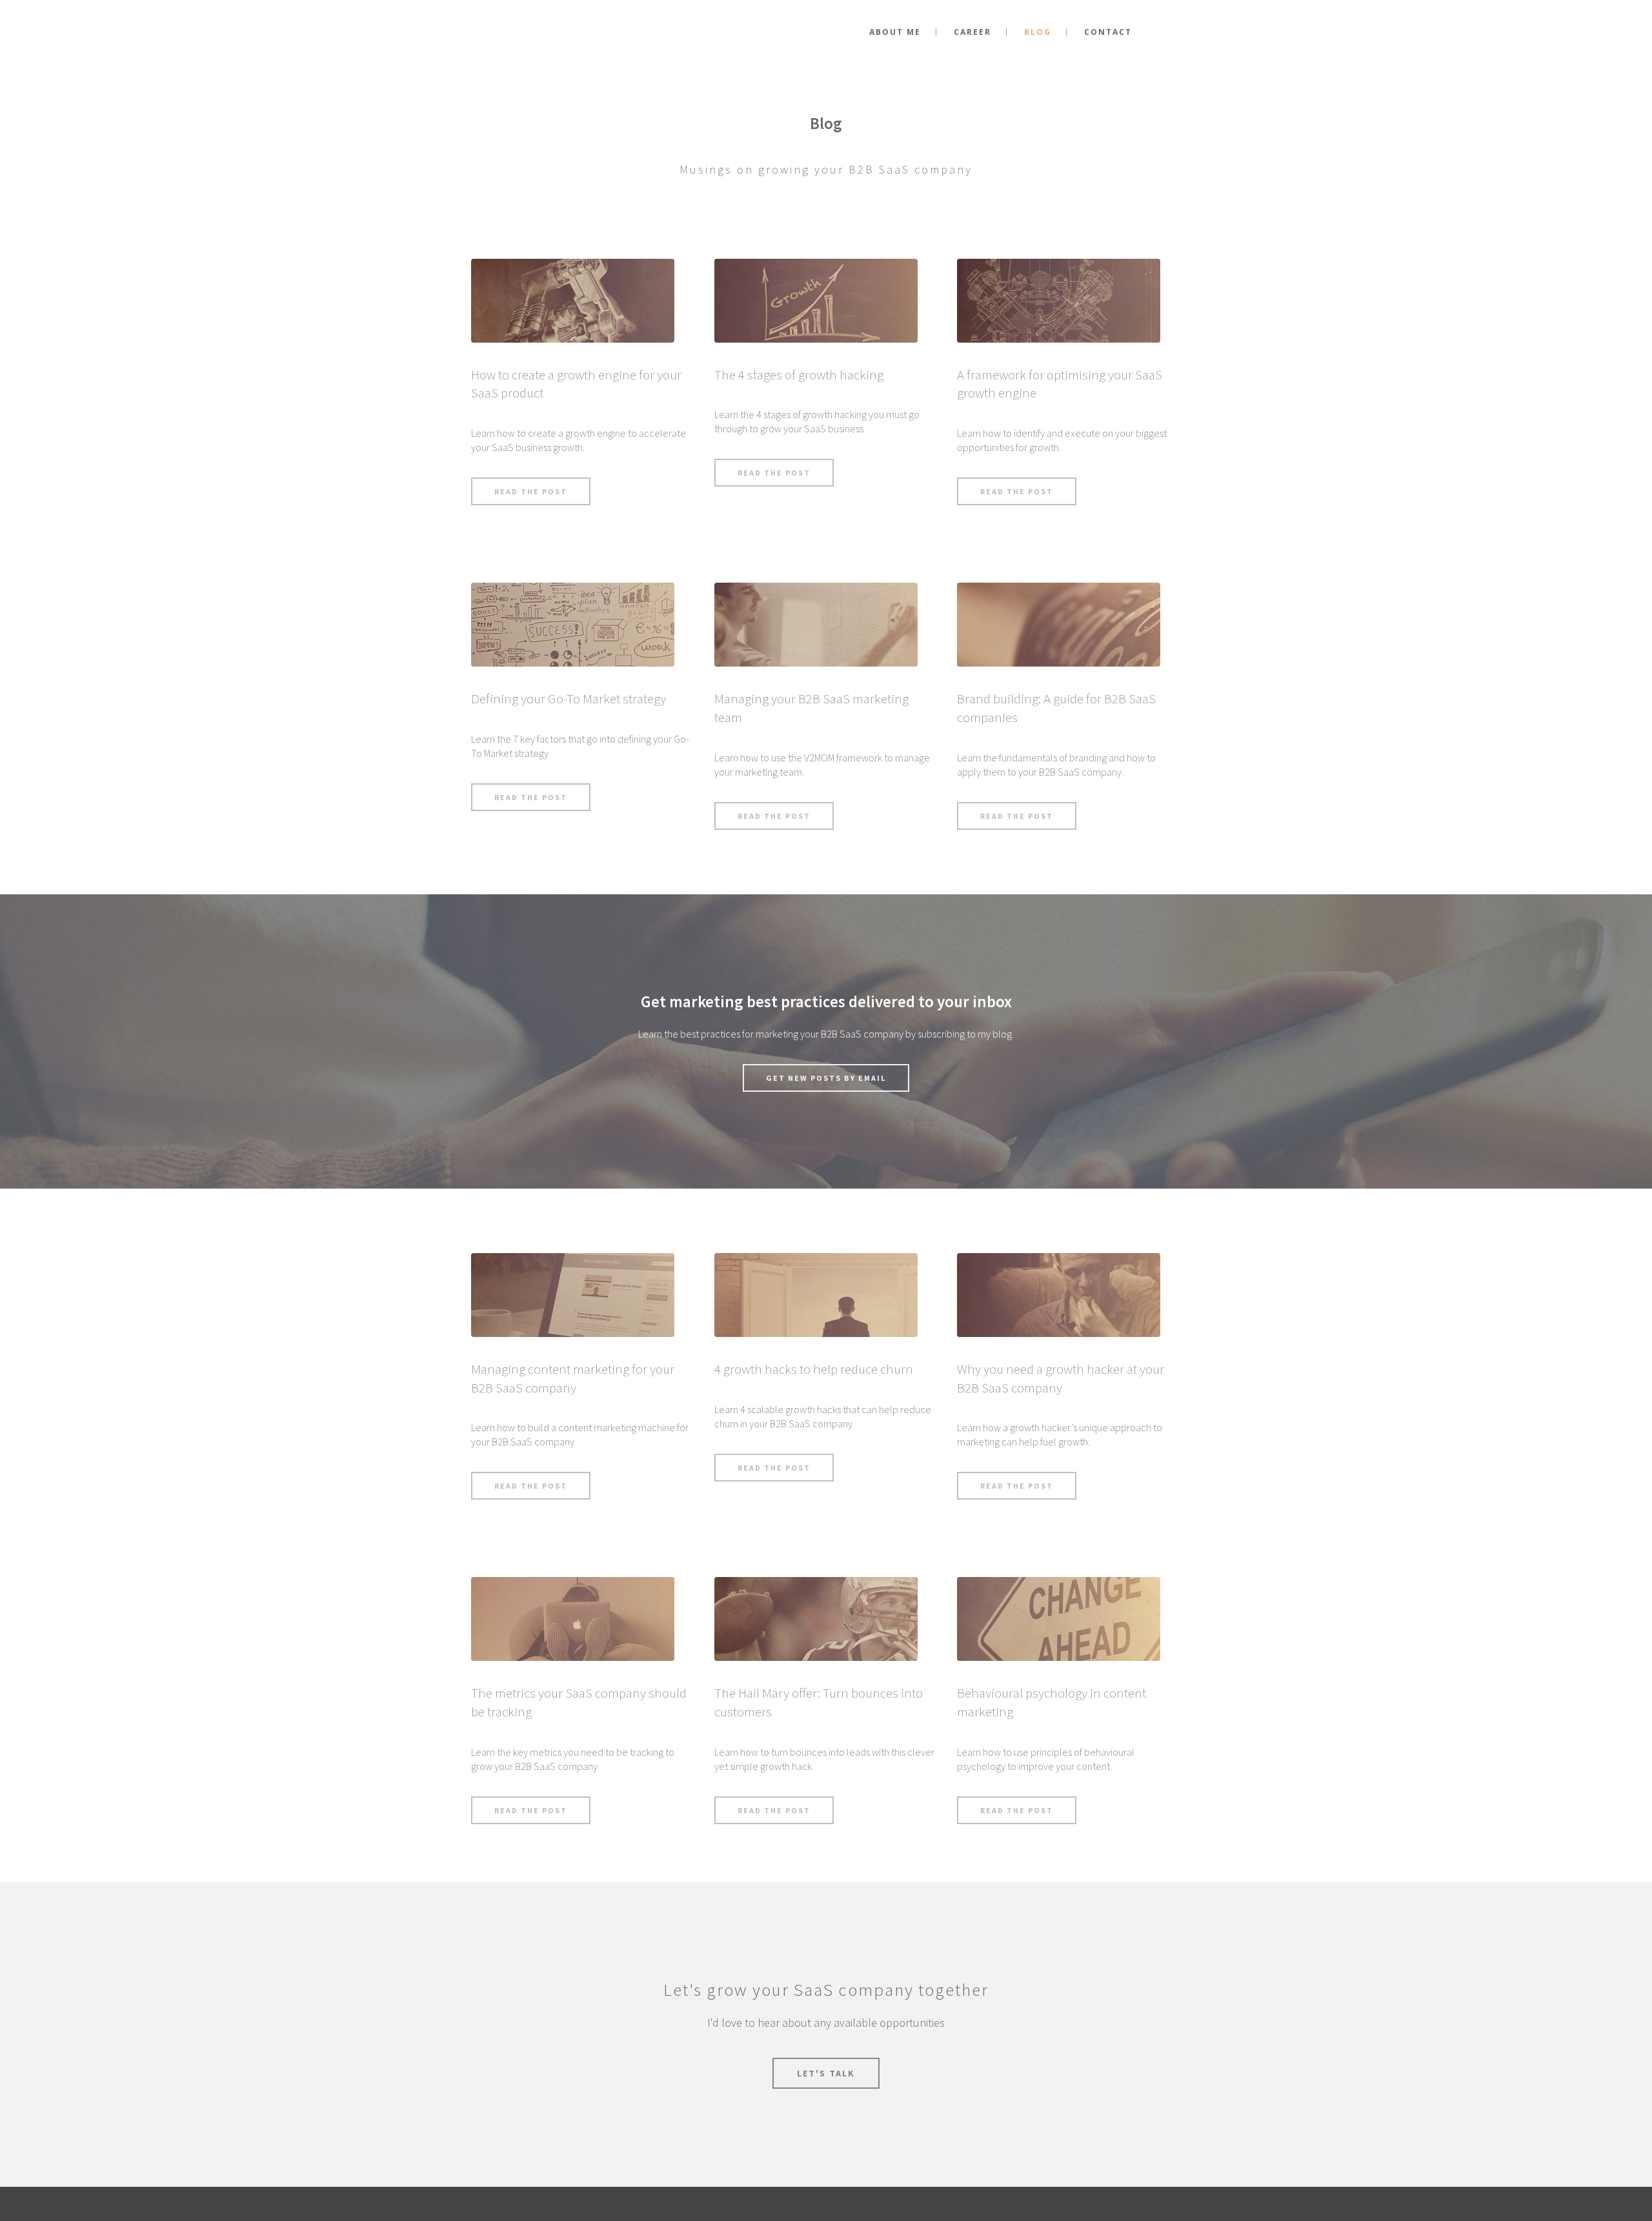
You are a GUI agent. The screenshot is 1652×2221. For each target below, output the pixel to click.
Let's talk (826, 2073)
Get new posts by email (826, 1078)
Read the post (531, 491)
